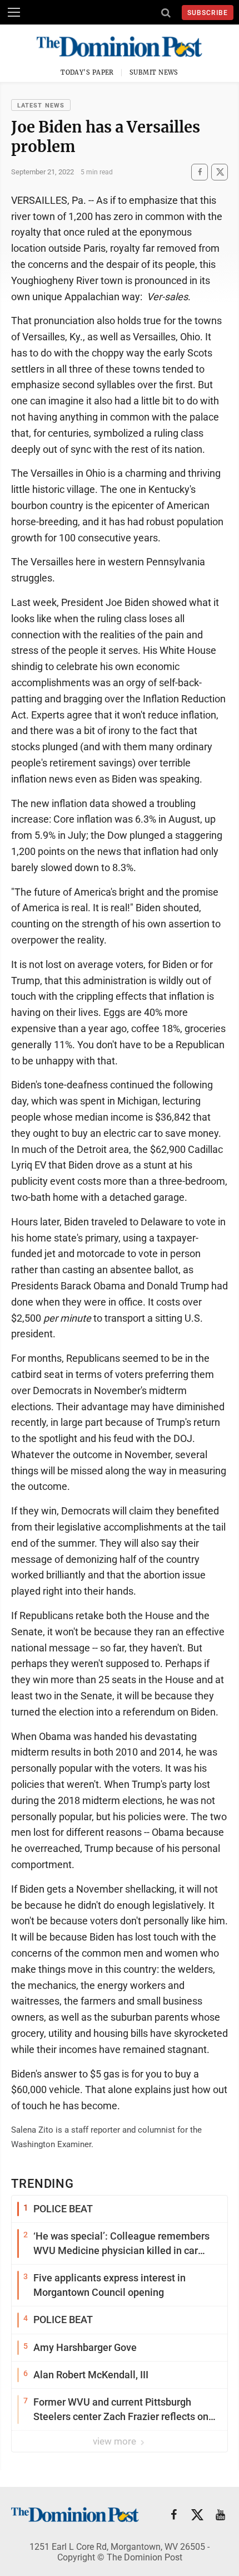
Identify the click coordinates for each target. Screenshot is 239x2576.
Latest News (41, 106)
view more (116, 2441)
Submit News (154, 72)
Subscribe (208, 13)
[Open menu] (14, 12)
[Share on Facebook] (200, 172)
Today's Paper (87, 72)
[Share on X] (220, 172)
